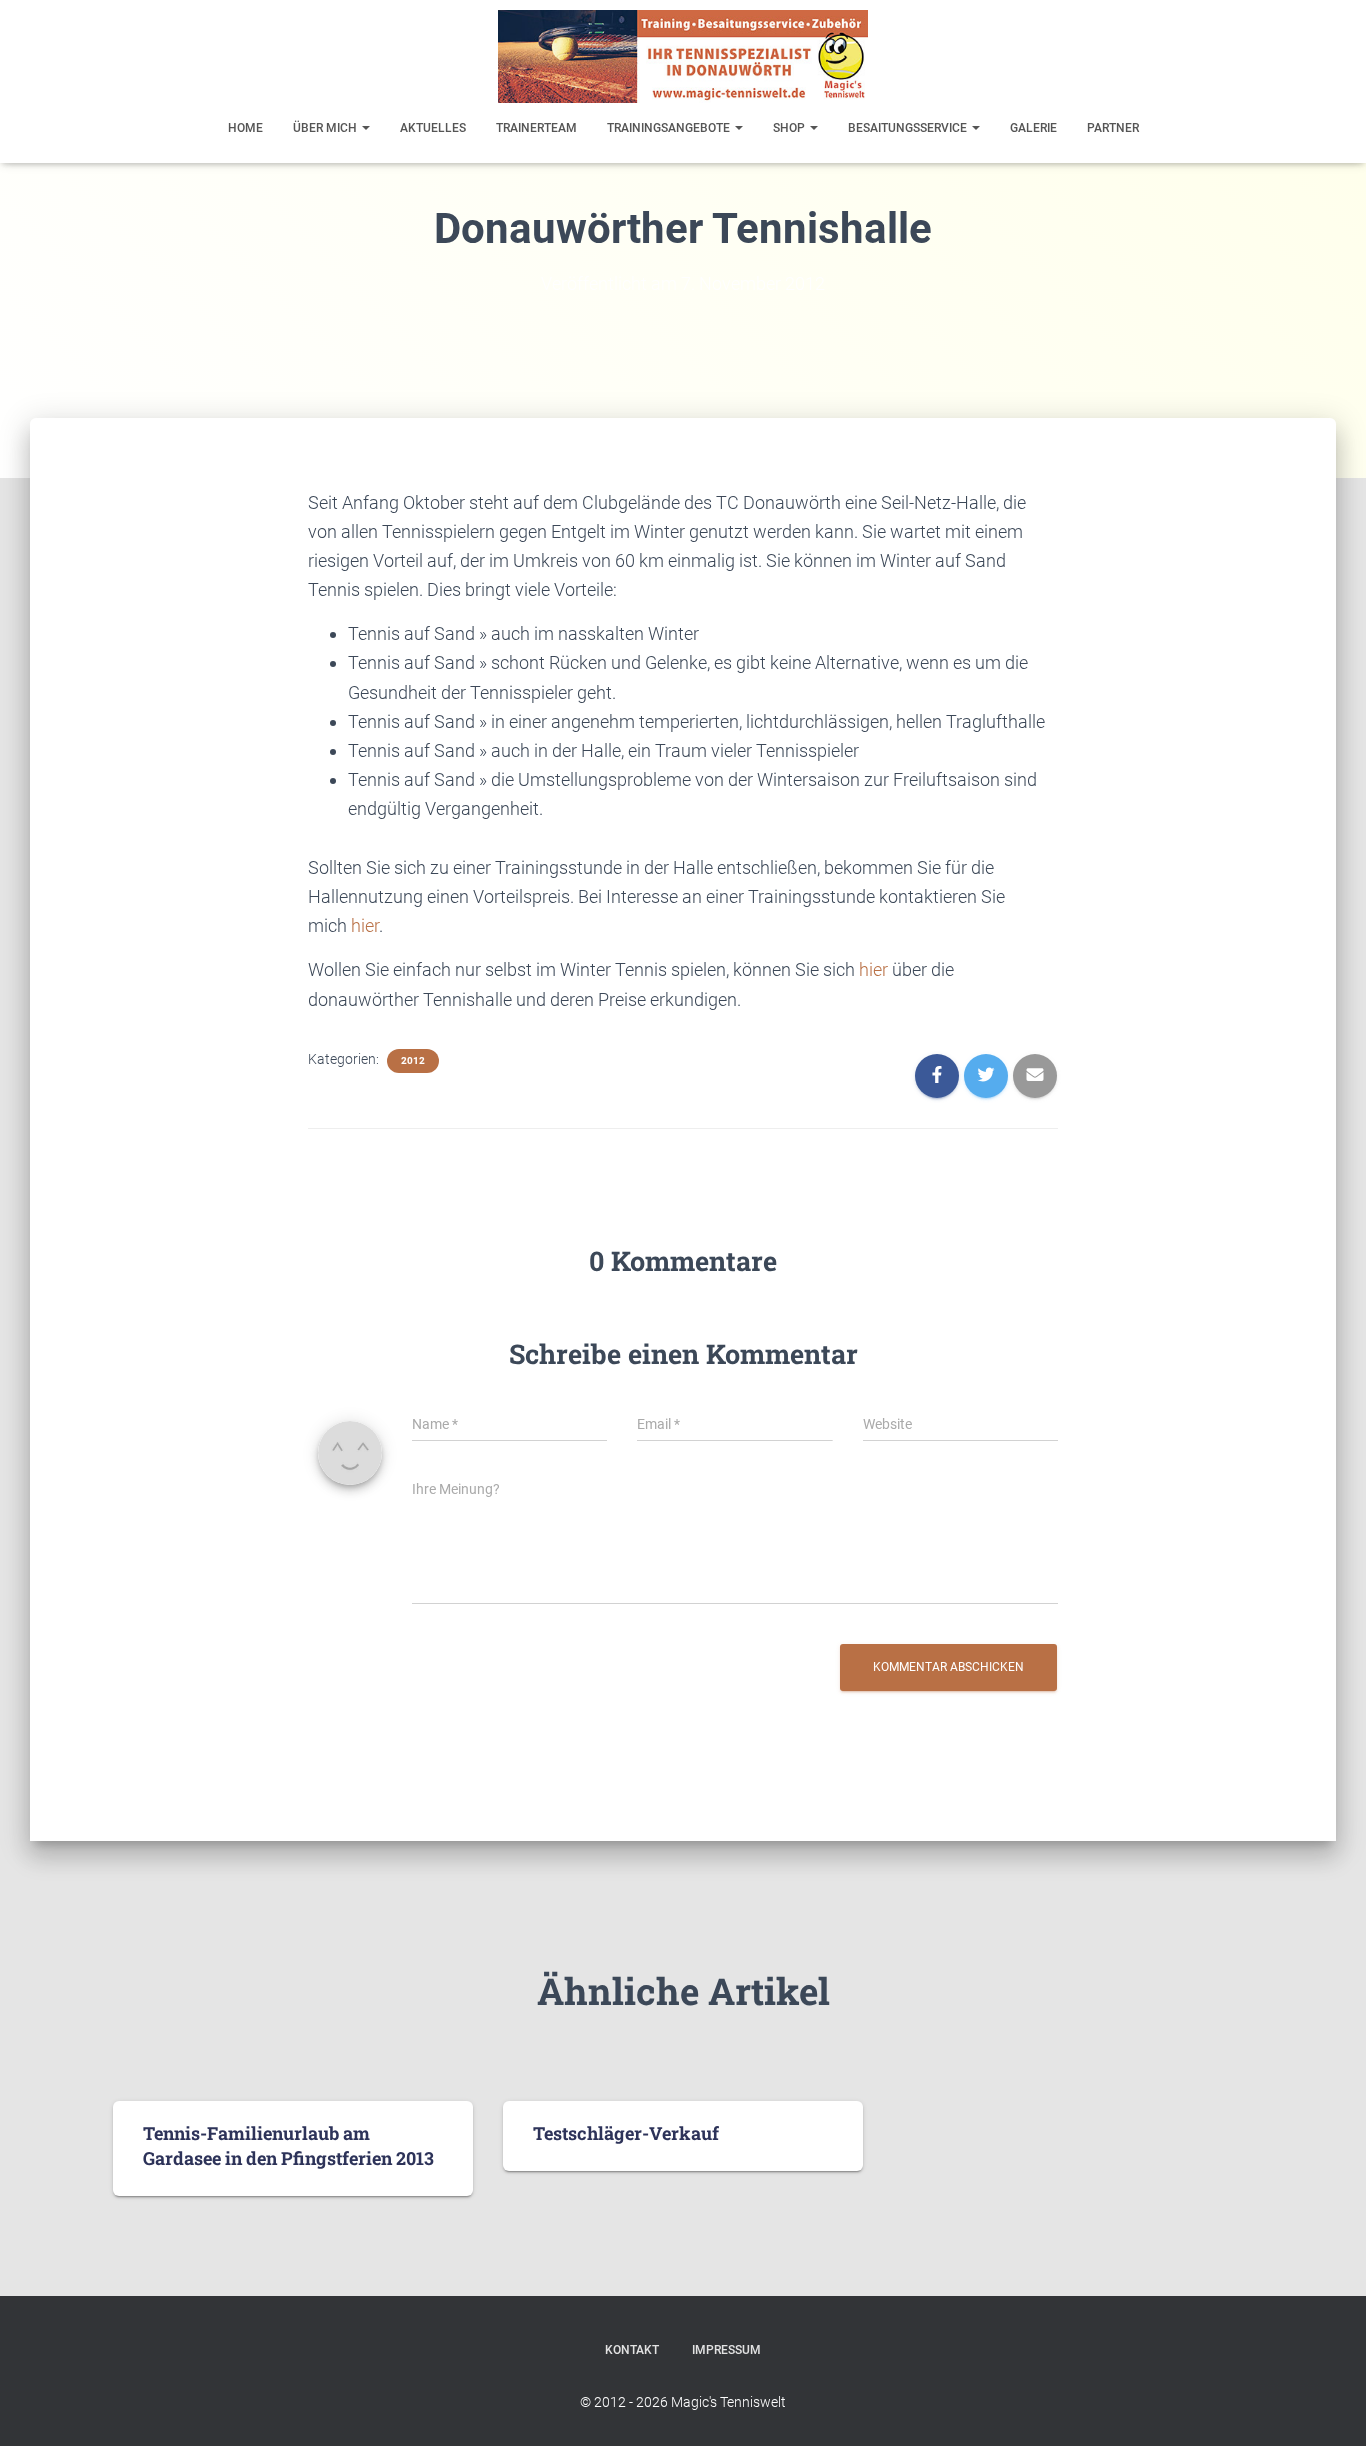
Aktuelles (433, 128)
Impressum (726, 2350)
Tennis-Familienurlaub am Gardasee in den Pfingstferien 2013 (288, 2145)
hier (365, 925)
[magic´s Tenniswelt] (683, 56)
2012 (413, 1060)
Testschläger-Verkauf (626, 2133)
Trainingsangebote (670, 128)
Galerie (1033, 128)
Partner (1113, 128)
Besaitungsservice (909, 128)
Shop (790, 128)
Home (245, 128)
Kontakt (632, 2350)
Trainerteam (536, 128)
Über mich (326, 128)
